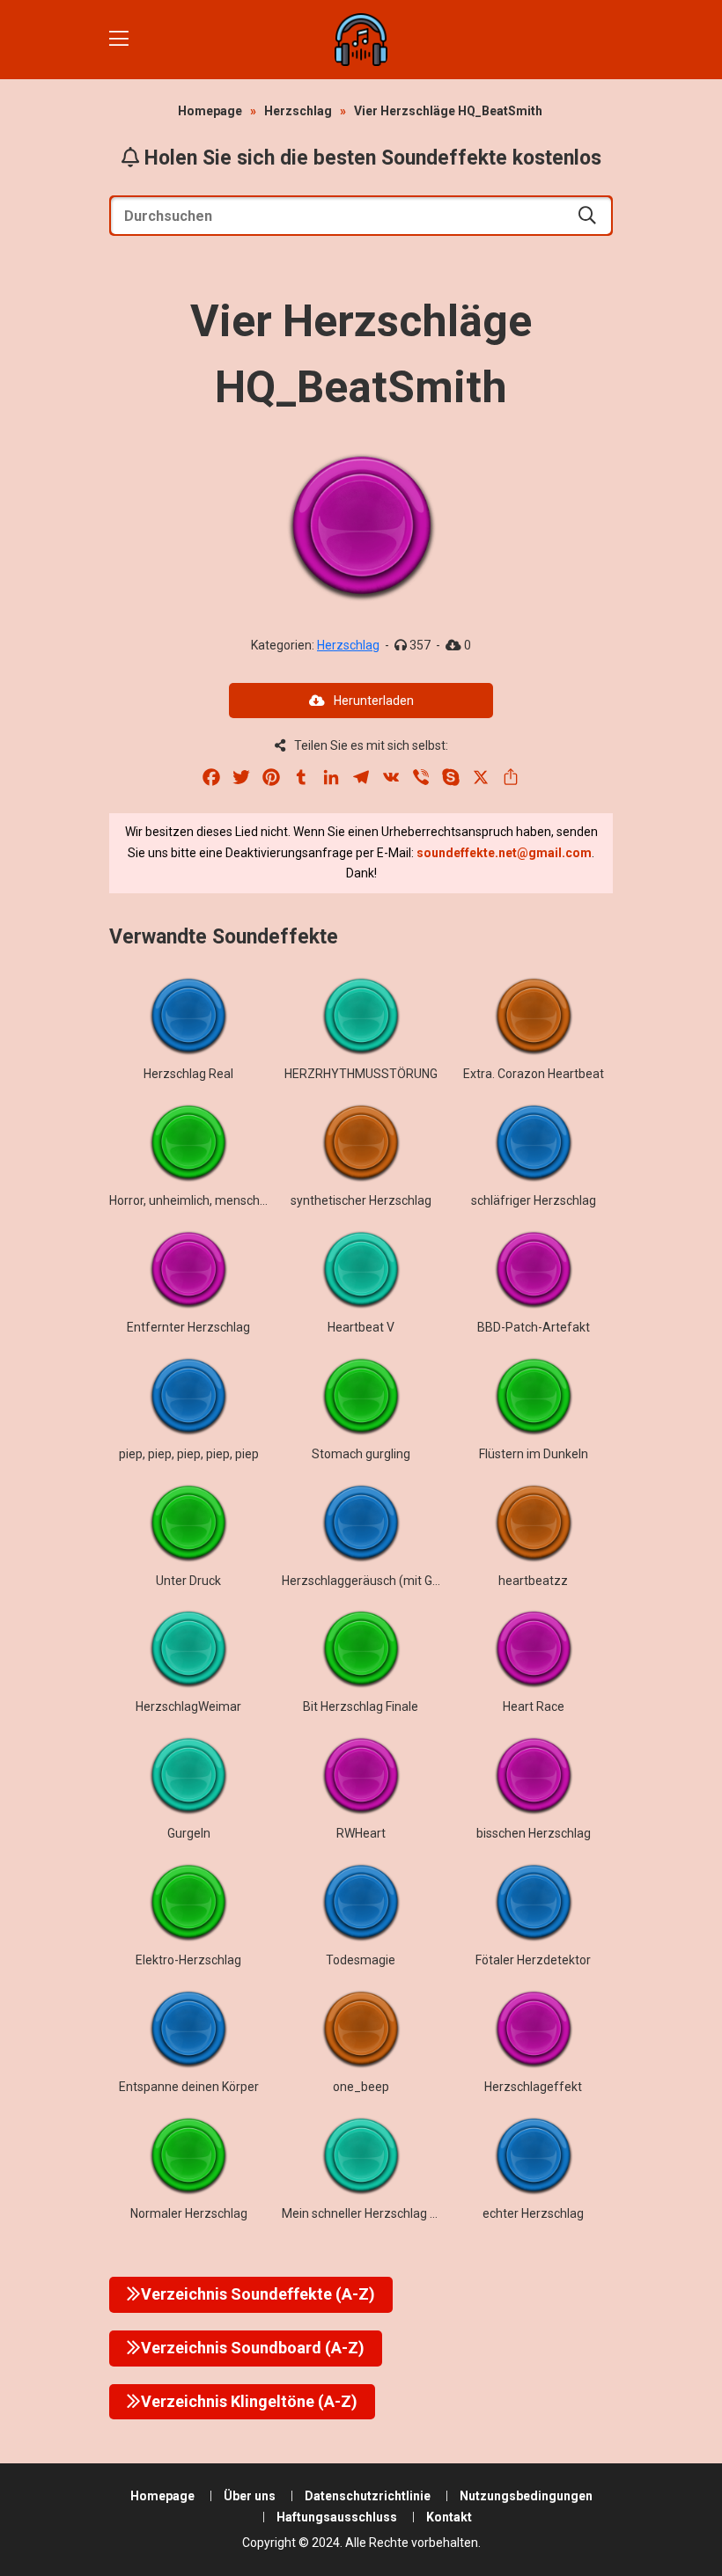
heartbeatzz (533, 1581)
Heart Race (534, 1706)
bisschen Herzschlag (534, 1833)
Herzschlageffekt (533, 2087)
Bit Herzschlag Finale (361, 1706)
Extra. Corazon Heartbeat (534, 1074)
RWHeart (361, 1833)
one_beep (361, 2087)
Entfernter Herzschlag (188, 1327)
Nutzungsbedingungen (526, 2496)
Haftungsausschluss (337, 2517)
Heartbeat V (361, 1327)
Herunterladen (374, 701)
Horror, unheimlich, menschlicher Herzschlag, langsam (259, 1200)
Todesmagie (361, 1960)
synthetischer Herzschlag (361, 1200)
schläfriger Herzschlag (534, 1200)
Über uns (250, 2496)
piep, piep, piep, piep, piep (189, 1454)
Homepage (210, 111)
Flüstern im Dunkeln (534, 1454)
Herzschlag (298, 111)
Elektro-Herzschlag (188, 1960)
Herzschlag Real (188, 1074)
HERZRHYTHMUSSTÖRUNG (361, 1074)
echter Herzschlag (533, 2213)
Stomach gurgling (361, 1454)
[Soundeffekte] (361, 40)
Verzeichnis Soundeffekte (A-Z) (258, 2294)
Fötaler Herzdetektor (533, 1960)
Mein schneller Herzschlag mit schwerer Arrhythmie (425, 2213)
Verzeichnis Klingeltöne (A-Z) (249, 2401)
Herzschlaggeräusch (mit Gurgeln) (377, 1581)
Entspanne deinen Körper (189, 2087)
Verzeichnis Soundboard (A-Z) (253, 2348)
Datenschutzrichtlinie (368, 2496)
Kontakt (449, 2517)
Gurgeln (189, 1833)
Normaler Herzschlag (189, 2213)
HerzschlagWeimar (188, 1706)
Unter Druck (188, 1581)
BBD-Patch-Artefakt (534, 1327)
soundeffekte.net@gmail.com (504, 853)
